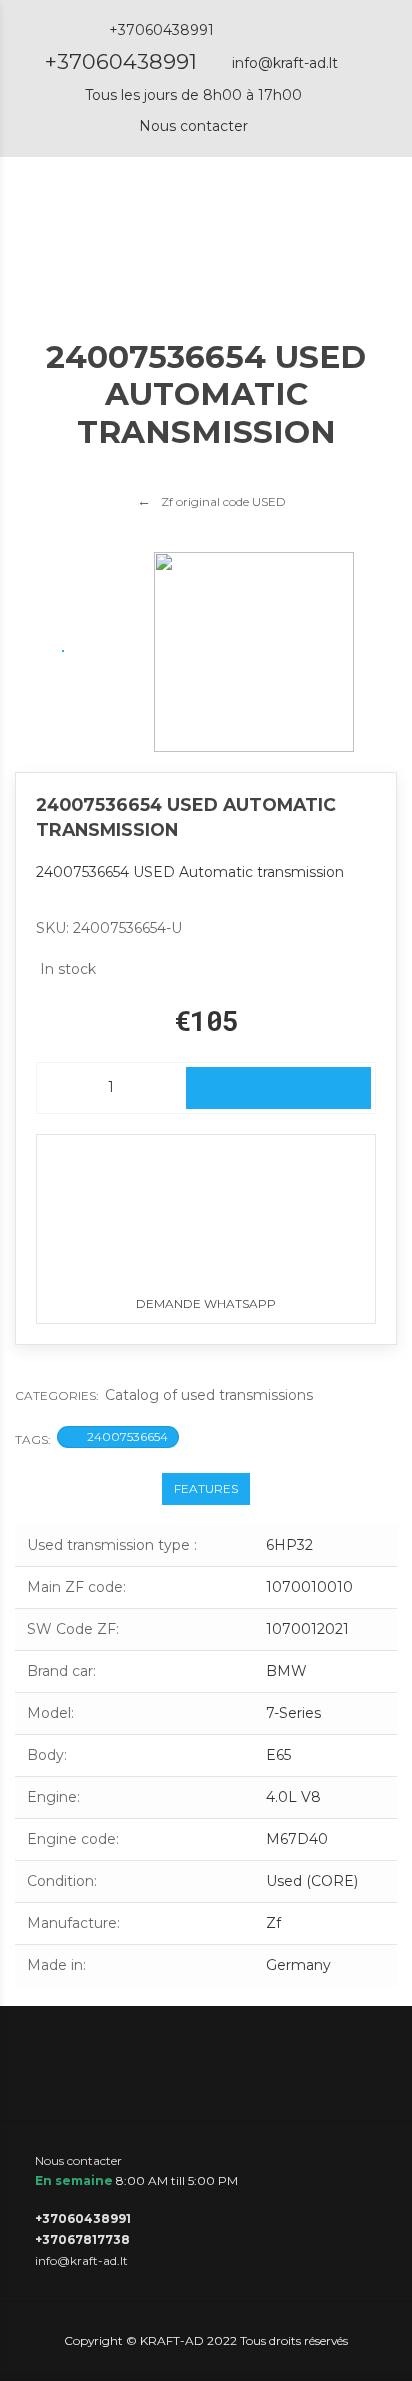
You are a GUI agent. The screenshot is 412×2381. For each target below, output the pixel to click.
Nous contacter (193, 126)
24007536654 (127, 1436)
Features (206, 1488)
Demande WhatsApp (206, 1303)
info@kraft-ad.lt (285, 63)
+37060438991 (121, 61)
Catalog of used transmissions (209, 1395)
